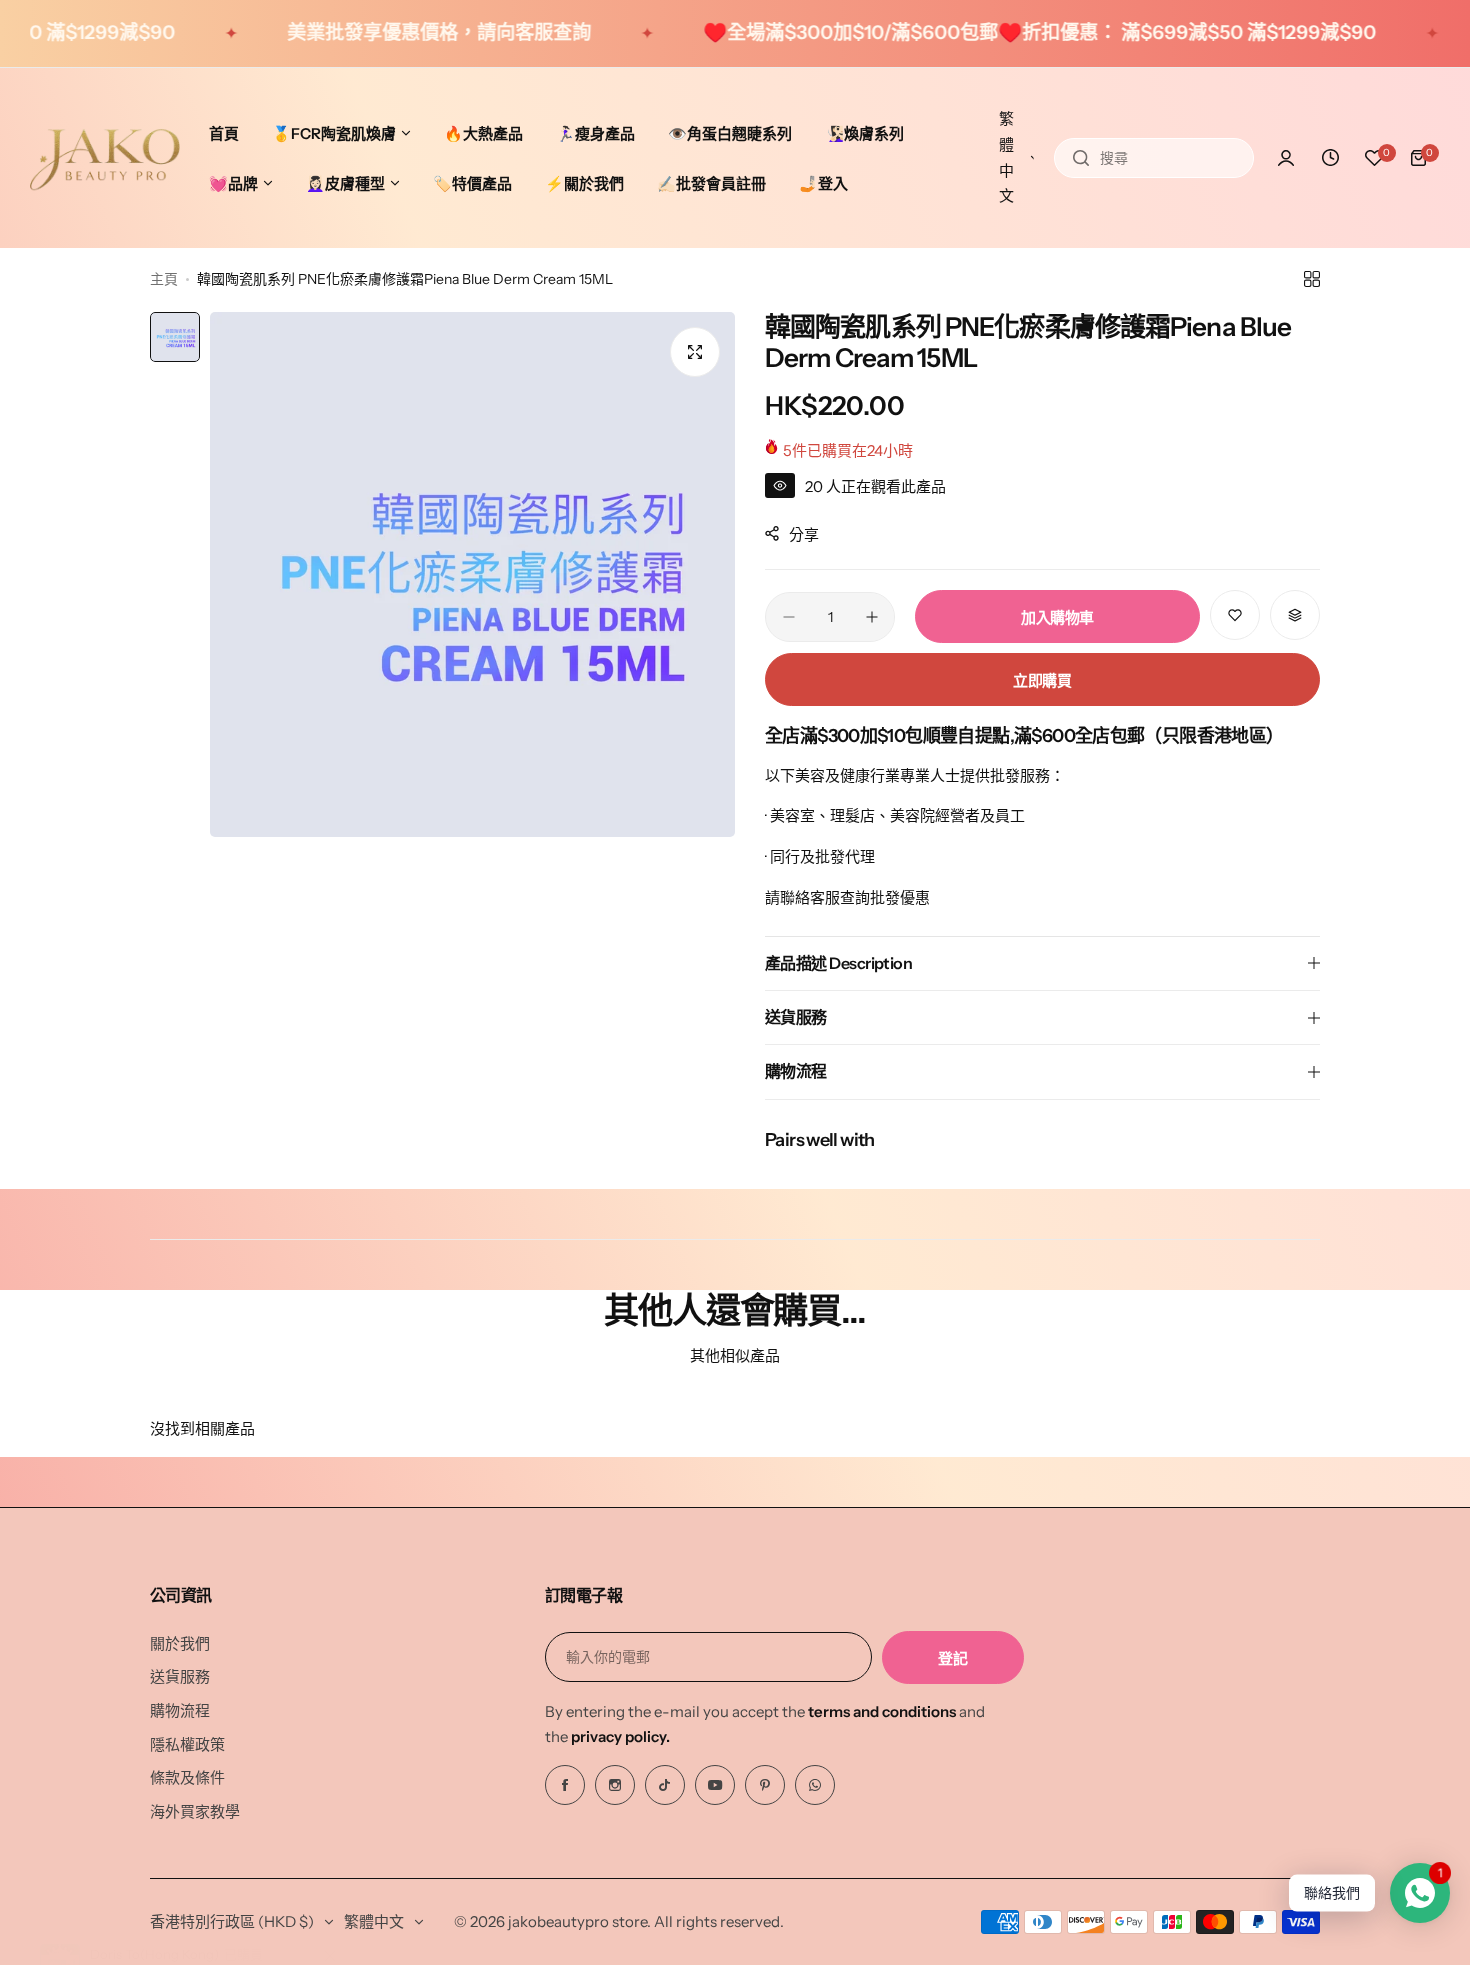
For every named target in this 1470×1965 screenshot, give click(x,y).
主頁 (164, 279)
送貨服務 (180, 1676)
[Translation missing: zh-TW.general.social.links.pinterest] (765, 1785)
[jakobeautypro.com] (105, 158)
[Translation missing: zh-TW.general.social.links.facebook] (565, 1785)
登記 (952, 1658)
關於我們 (180, 1643)
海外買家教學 (195, 1811)
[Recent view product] (1330, 158)
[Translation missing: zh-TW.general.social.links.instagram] (615, 1785)
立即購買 (1042, 680)
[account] (1286, 158)
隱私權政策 (187, 1744)
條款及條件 (187, 1777)
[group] (472, 574)
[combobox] (1154, 158)
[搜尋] (1081, 158)
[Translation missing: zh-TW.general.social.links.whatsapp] (815, 1785)
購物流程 (180, 1710)
